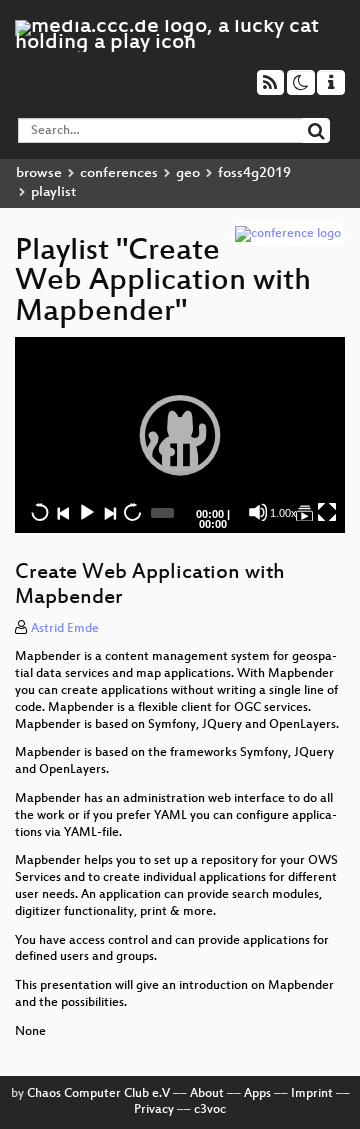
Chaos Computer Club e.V (98, 1094)
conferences (119, 173)
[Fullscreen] (327, 512)
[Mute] (258, 512)
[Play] (180, 435)
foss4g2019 (254, 173)
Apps (257, 1094)
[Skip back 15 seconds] (40, 512)
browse (39, 173)
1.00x (283, 513)
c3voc (210, 1110)
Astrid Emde (65, 629)
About (207, 1094)
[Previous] (63, 512)
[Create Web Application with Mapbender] (304, 512)
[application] (180, 435)
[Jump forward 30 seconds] (132, 512)
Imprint (312, 1094)
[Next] (109, 512)
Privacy (154, 1110)
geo (188, 173)
